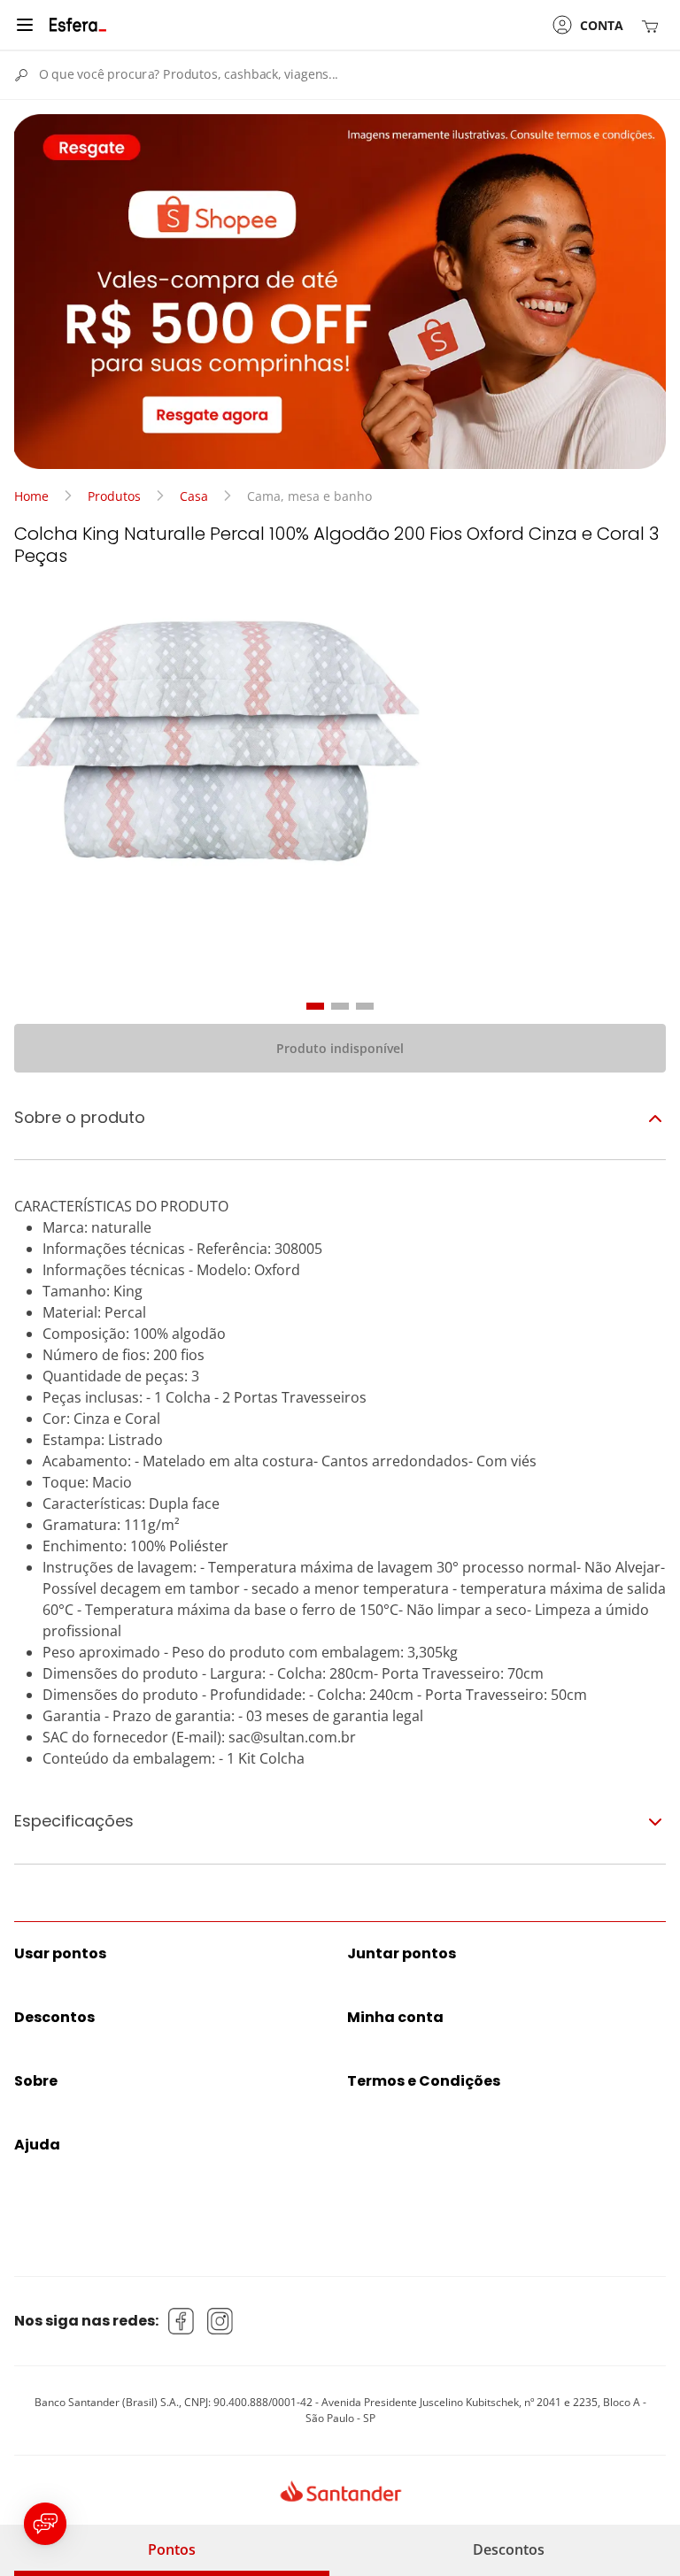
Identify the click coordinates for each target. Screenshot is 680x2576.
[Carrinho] (653, 25)
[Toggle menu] (25, 25)
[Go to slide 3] (365, 1006)
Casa (194, 496)
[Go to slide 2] (340, 1006)
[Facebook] (182, 2321)
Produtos (114, 496)
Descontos (509, 2549)
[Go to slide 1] (315, 1006)
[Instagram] (220, 2321)
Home (31, 496)
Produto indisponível (340, 1048)
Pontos (172, 2549)
